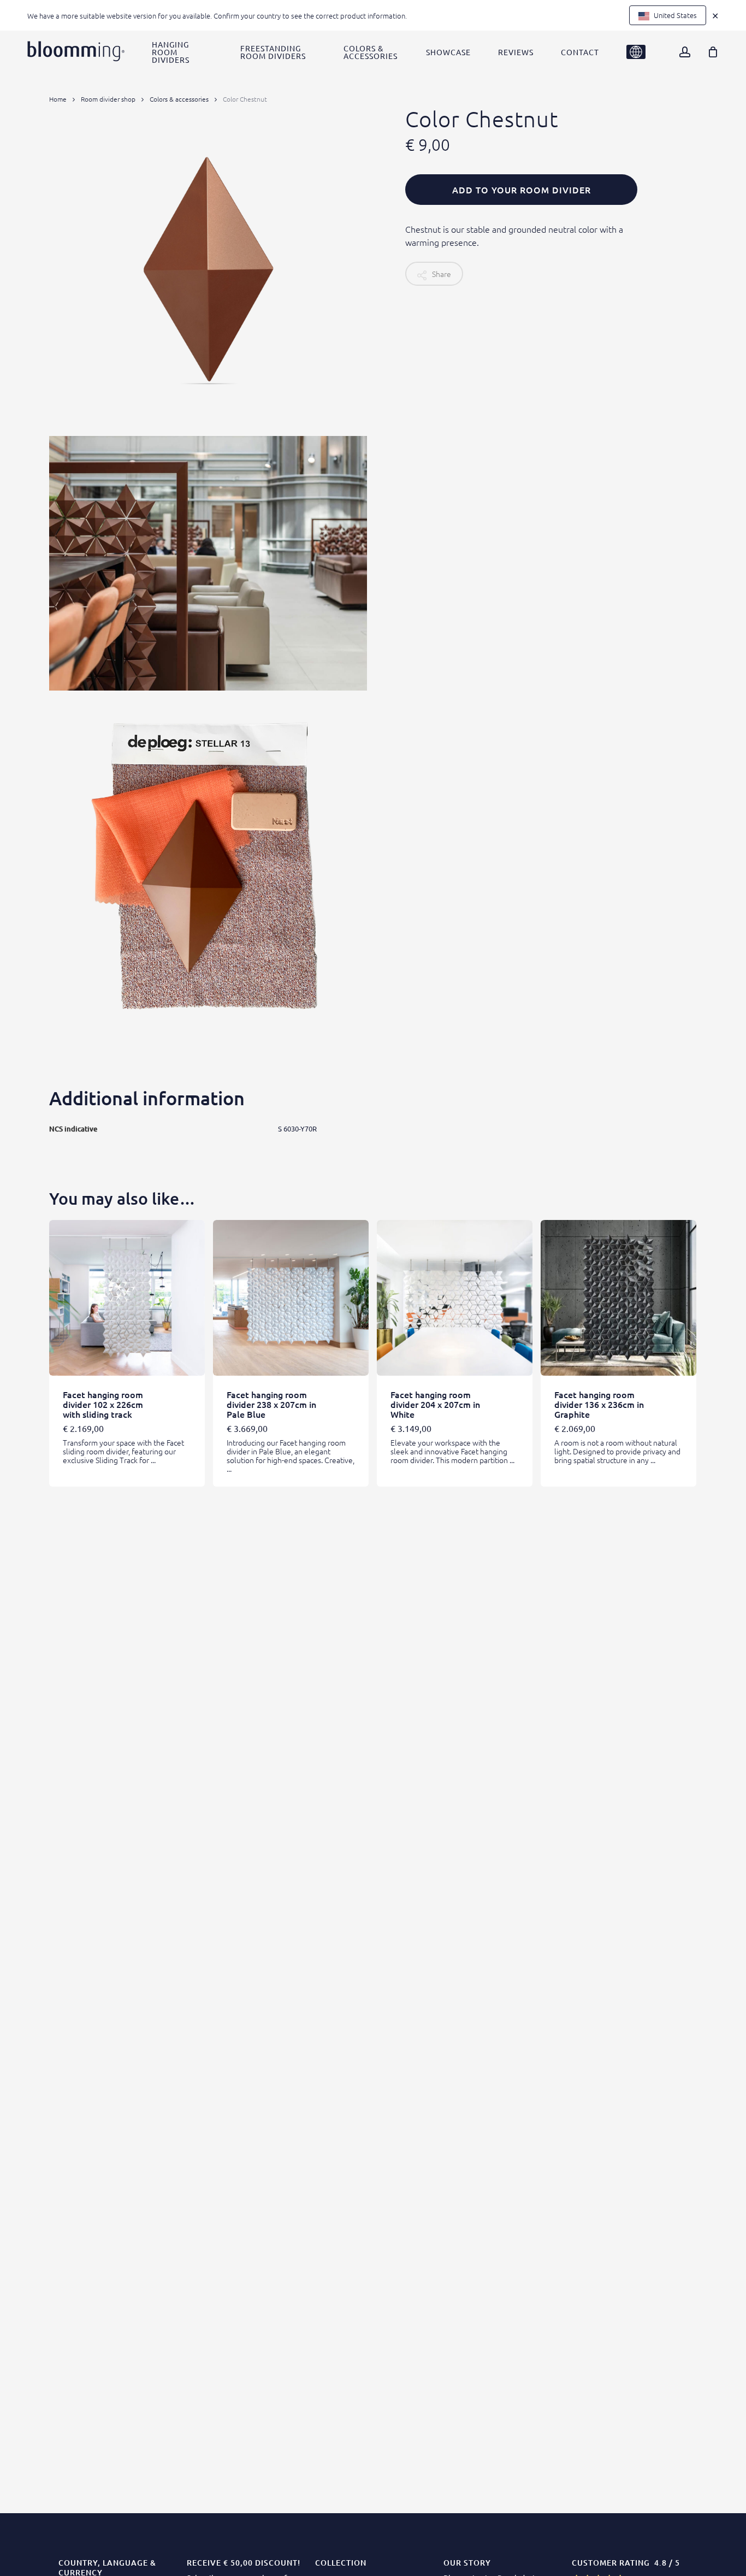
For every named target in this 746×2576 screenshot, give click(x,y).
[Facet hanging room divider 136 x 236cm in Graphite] (618, 1298)
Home (58, 99)
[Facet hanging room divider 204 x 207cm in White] (455, 1298)
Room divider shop (108, 99)
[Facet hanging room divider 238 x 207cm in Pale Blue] (291, 1298)
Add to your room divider (522, 190)
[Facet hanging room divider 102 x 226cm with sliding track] (127, 1298)
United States (674, 15)
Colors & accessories (179, 99)
